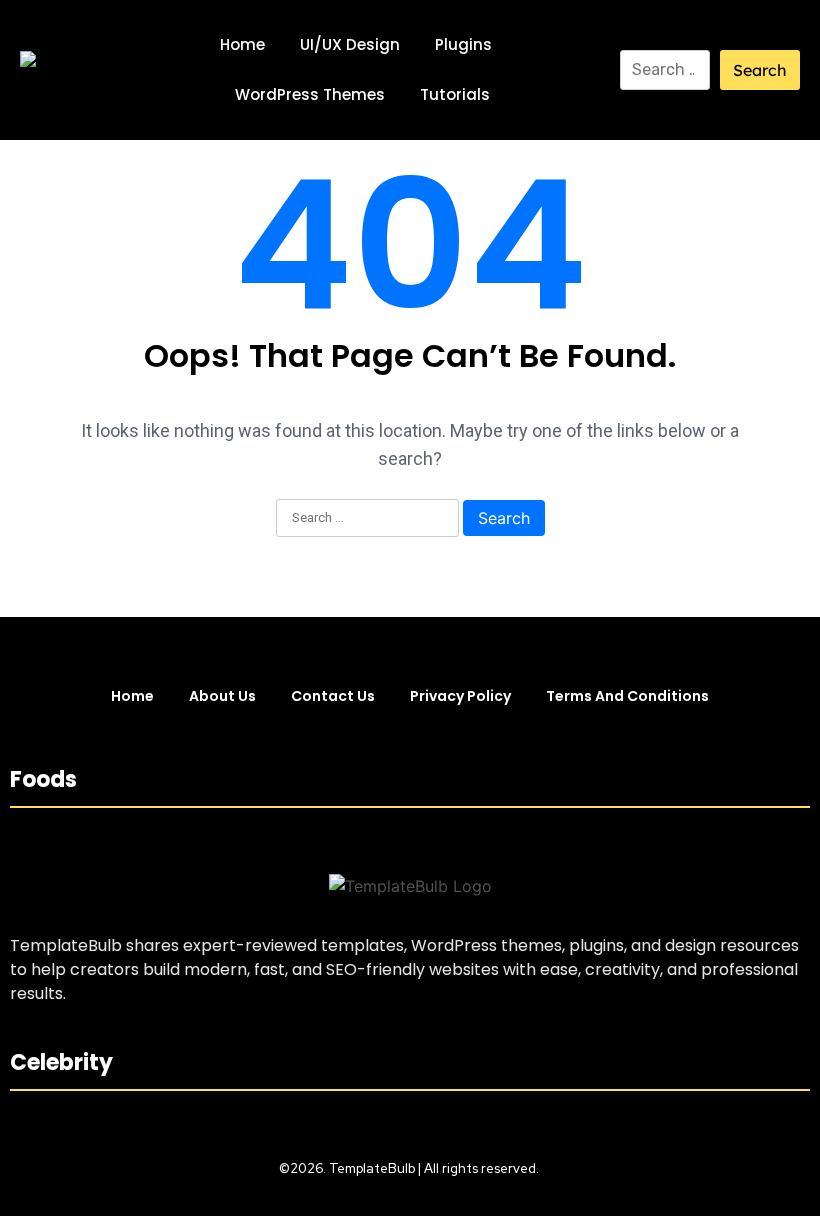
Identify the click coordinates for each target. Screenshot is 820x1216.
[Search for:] (665, 70)
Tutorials (455, 94)
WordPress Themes (310, 94)
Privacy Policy (460, 696)
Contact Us (333, 696)
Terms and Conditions (627, 696)
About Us (222, 696)
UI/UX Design (350, 44)
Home (242, 44)
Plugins (463, 44)
